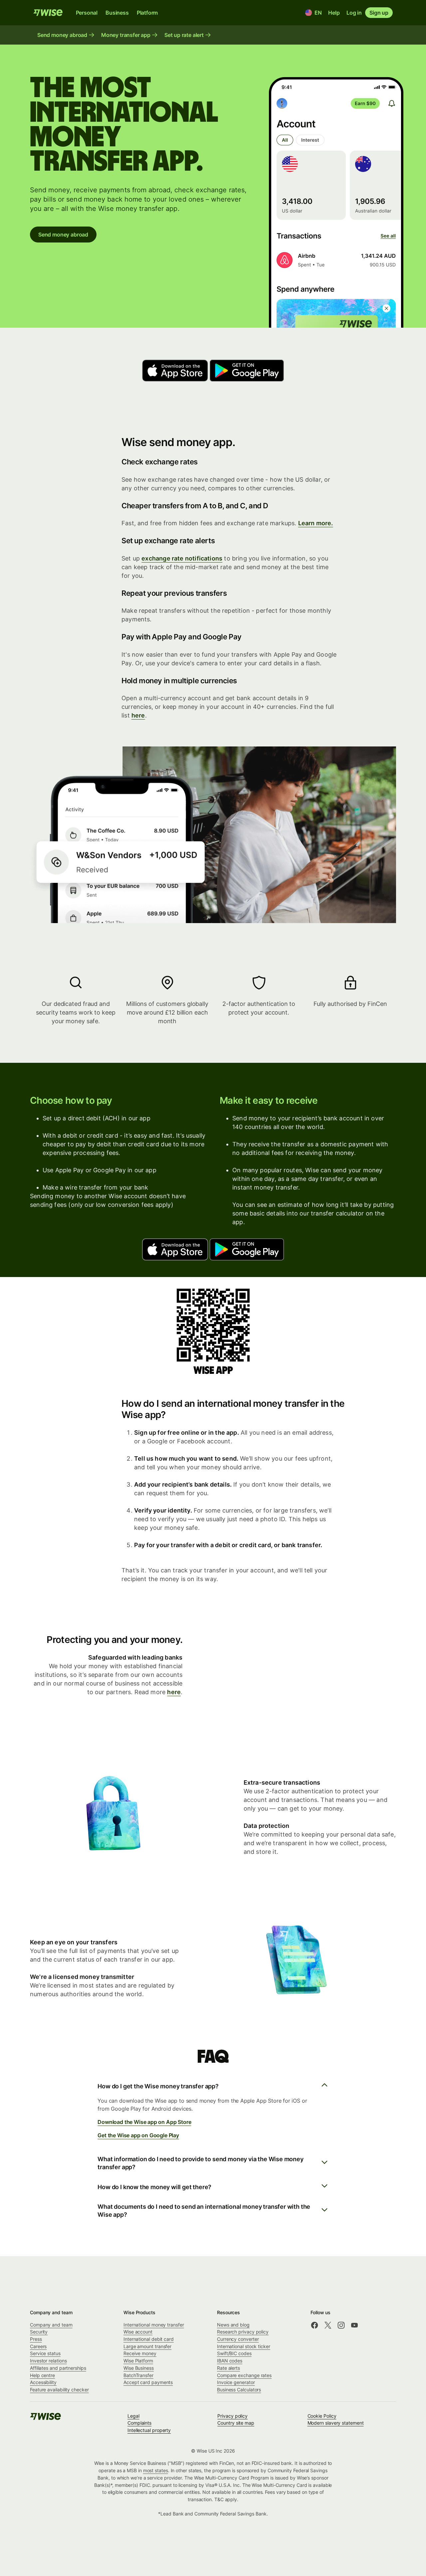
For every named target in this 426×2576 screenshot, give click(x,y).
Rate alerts (228, 2368)
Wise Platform (138, 2361)
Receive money (140, 2353)
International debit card (149, 2339)
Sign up (379, 13)
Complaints (139, 2423)
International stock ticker (244, 2346)
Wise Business (139, 2368)
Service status (45, 2353)
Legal (133, 2416)
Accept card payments (148, 2382)
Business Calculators (239, 2390)
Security (39, 2332)
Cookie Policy (322, 2416)
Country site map (236, 2423)
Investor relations (48, 2361)
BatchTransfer (138, 2375)
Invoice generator (236, 2382)
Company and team (51, 2325)
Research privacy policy (243, 2332)
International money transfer (154, 2325)
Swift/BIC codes (234, 2353)
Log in (354, 13)
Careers (38, 2346)
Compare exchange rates (244, 2375)
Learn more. (316, 523)
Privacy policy (232, 2416)
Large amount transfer (147, 2346)
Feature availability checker (59, 2390)
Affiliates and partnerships (58, 2368)
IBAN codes (230, 2361)
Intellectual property (149, 2430)
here (138, 715)
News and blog (233, 2325)
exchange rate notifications (182, 558)
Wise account (138, 2332)
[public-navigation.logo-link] (46, 2418)
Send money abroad (63, 235)
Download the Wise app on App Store (144, 2122)
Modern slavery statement (336, 2423)
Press (36, 2339)
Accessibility (43, 2382)
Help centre (42, 2375)
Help (334, 13)
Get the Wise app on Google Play (138, 2135)
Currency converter (238, 2339)
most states (156, 2470)
